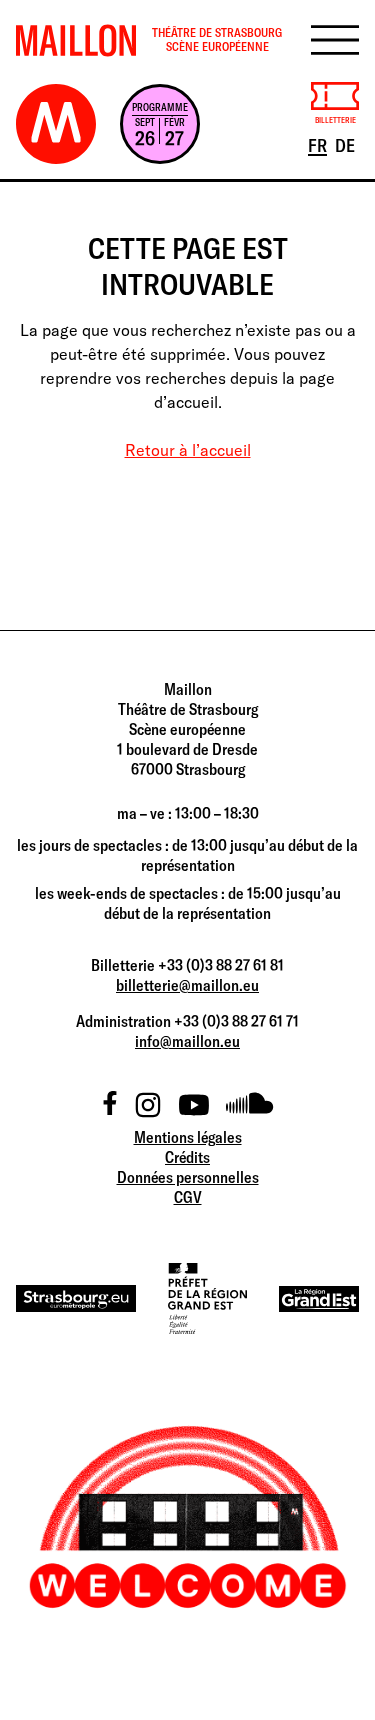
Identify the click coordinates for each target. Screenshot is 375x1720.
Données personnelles (188, 1177)
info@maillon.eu (187, 1041)
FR (319, 145)
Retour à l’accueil (188, 450)
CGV (188, 1197)
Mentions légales (188, 1137)
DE (346, 145)
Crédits (187, 1157)
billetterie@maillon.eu (187, 985)
